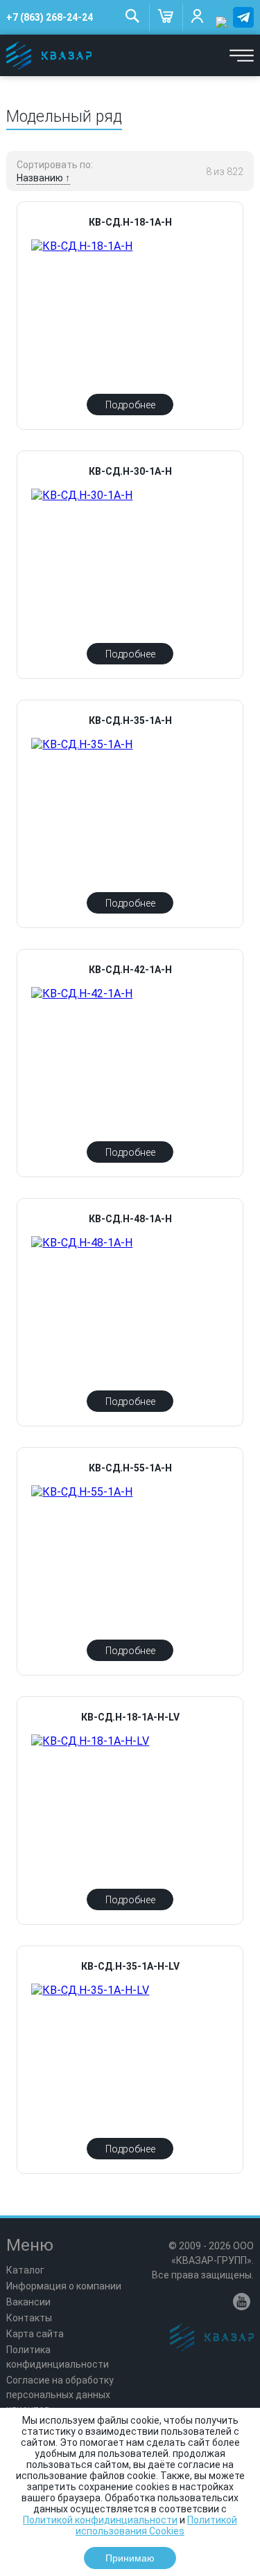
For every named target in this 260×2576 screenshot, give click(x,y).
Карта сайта (35, 2334)
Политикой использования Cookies (156, 2525)
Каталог (25, 2270)
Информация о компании (64, 2286)
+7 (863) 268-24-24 (50, 17)
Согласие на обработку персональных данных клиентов (60, 2395)
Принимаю (130, 2558)
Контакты (29, 2318)
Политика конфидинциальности (58, 2357)
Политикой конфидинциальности (100, 2520)
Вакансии (28, 2302)
